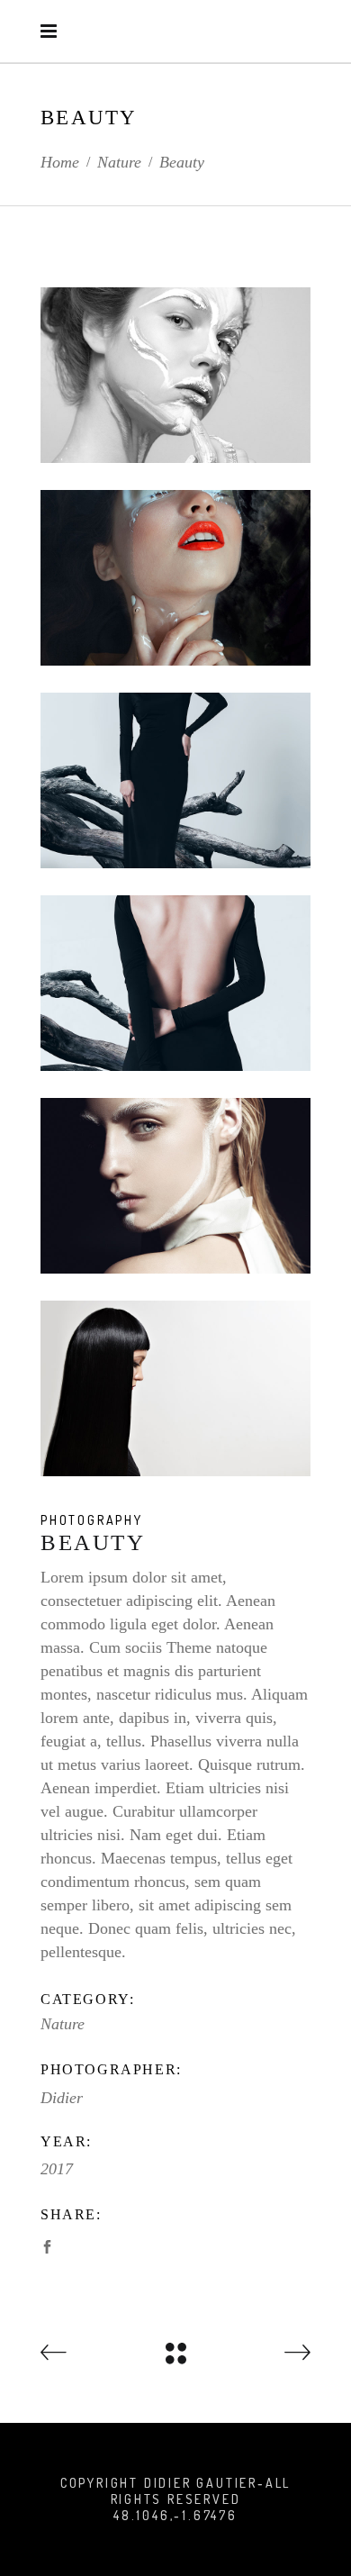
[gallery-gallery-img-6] (175, 1388)
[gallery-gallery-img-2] (175, 375)
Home (60, 162)
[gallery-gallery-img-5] (175, 780)
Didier (62, 2098)
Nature (119, 162)
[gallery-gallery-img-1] (175, 578)
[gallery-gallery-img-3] (175, 1186)
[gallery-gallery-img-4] (175, 983)
